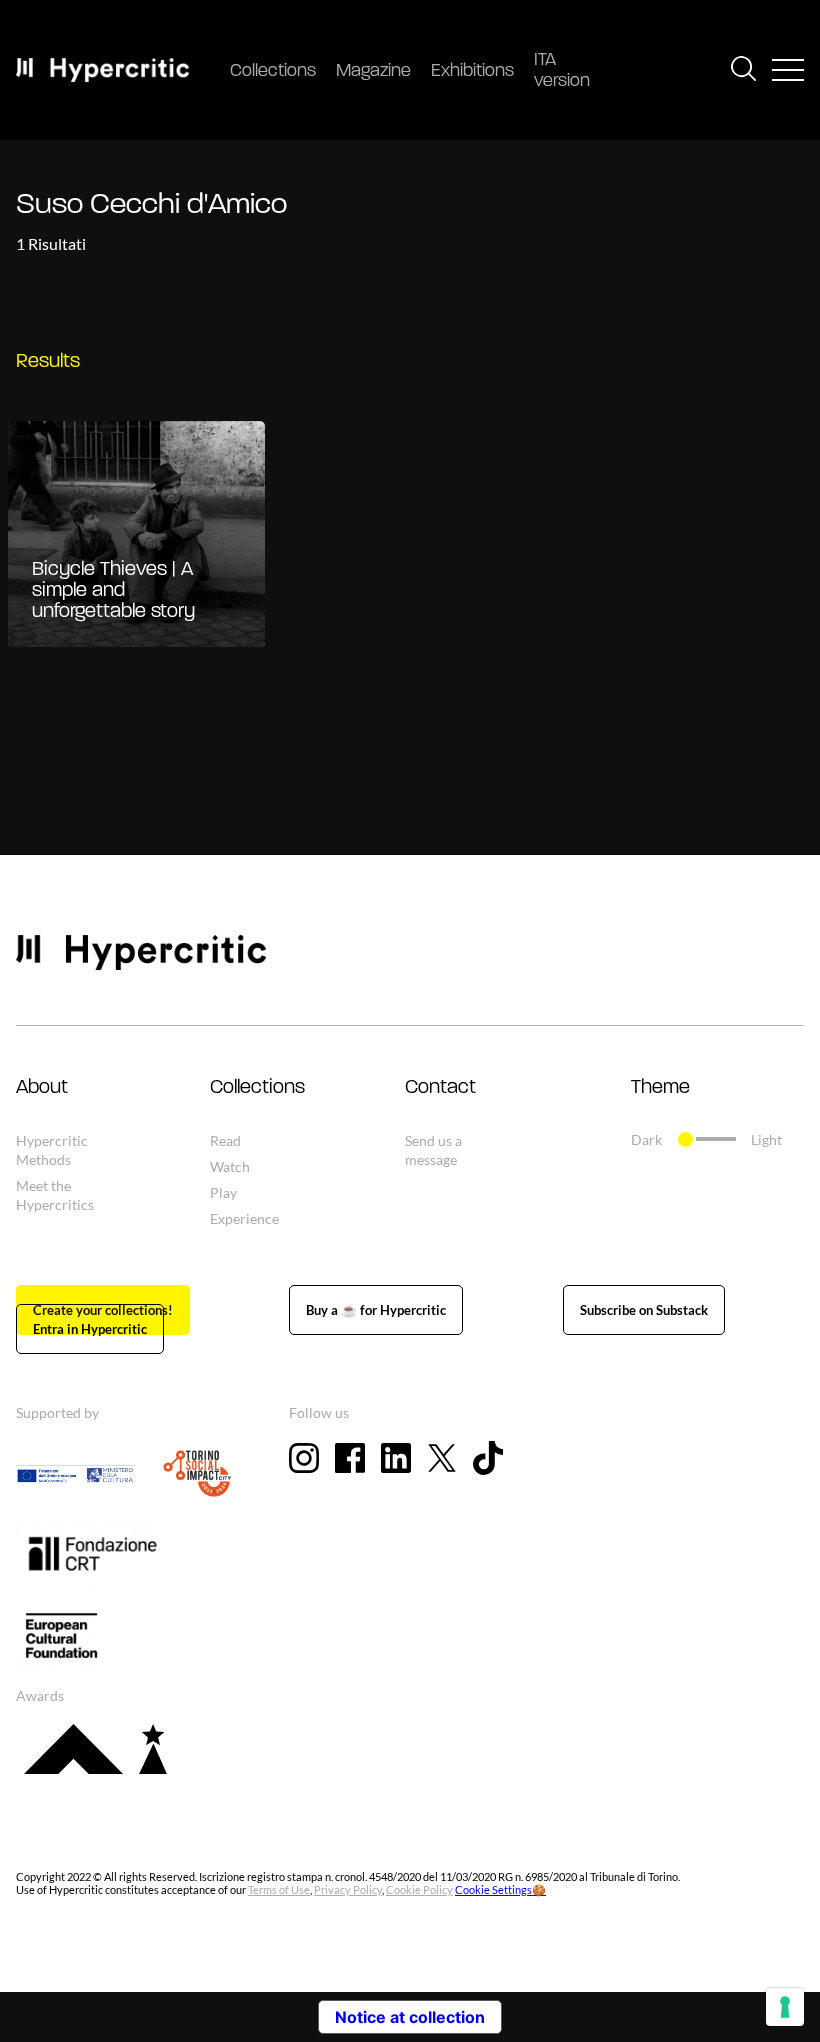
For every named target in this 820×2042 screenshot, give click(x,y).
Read (225, 1140)
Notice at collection (410, 2017)
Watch (230, 1166)
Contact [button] (440, 1088)
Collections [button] (257, 1088)
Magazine (373, 72)
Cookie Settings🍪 (500, 1889)
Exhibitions (472, 72)
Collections (273, 72)
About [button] (42, 1088)
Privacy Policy (348, 1889)
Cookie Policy (419, 1889)
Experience (244, 1218)
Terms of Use (279, 1889)
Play (223, 1192)
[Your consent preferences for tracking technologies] (785, 2007)
